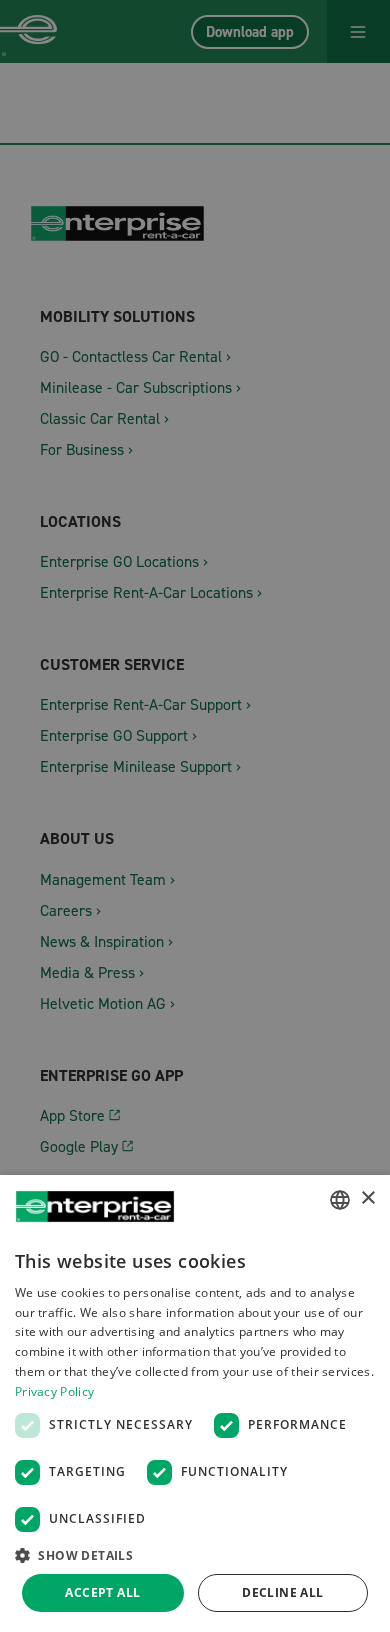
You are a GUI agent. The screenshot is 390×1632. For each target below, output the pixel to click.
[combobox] (340, 1200)
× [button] (367, 1198)
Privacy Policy (54, 1391)
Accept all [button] (102, 1592)
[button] (195, 1554)
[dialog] (195, 1403)
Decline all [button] (282, 1592)
